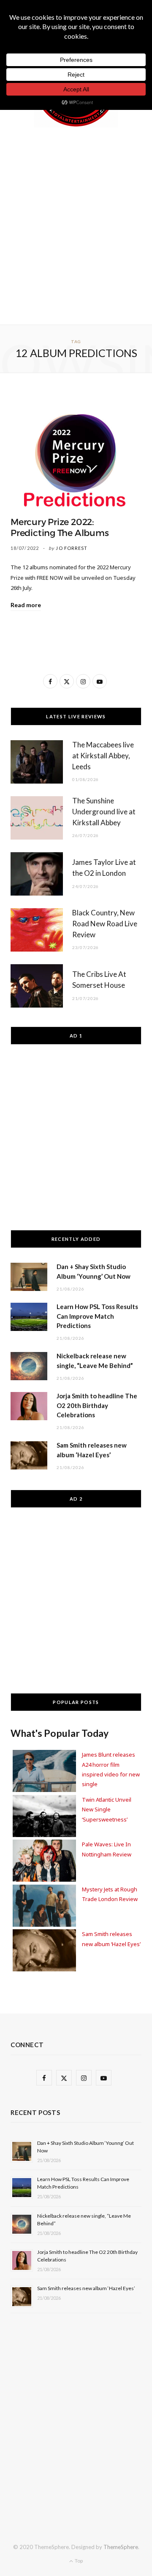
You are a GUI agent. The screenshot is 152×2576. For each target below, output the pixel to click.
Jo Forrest (72, 548)
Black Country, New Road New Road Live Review (105, 924)
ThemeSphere (121, 2547)
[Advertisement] (76, 224)
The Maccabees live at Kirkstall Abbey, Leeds (103, 756)
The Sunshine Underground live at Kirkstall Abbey (104, 812)
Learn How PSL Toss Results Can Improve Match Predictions (97, 1316)
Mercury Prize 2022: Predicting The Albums (60, 528)
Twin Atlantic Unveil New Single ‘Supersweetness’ (107, 1809)
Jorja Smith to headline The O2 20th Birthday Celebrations (97, 1405)
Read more (26, 605)
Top (78, 2561)
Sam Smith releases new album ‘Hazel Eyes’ (86, 2288)
